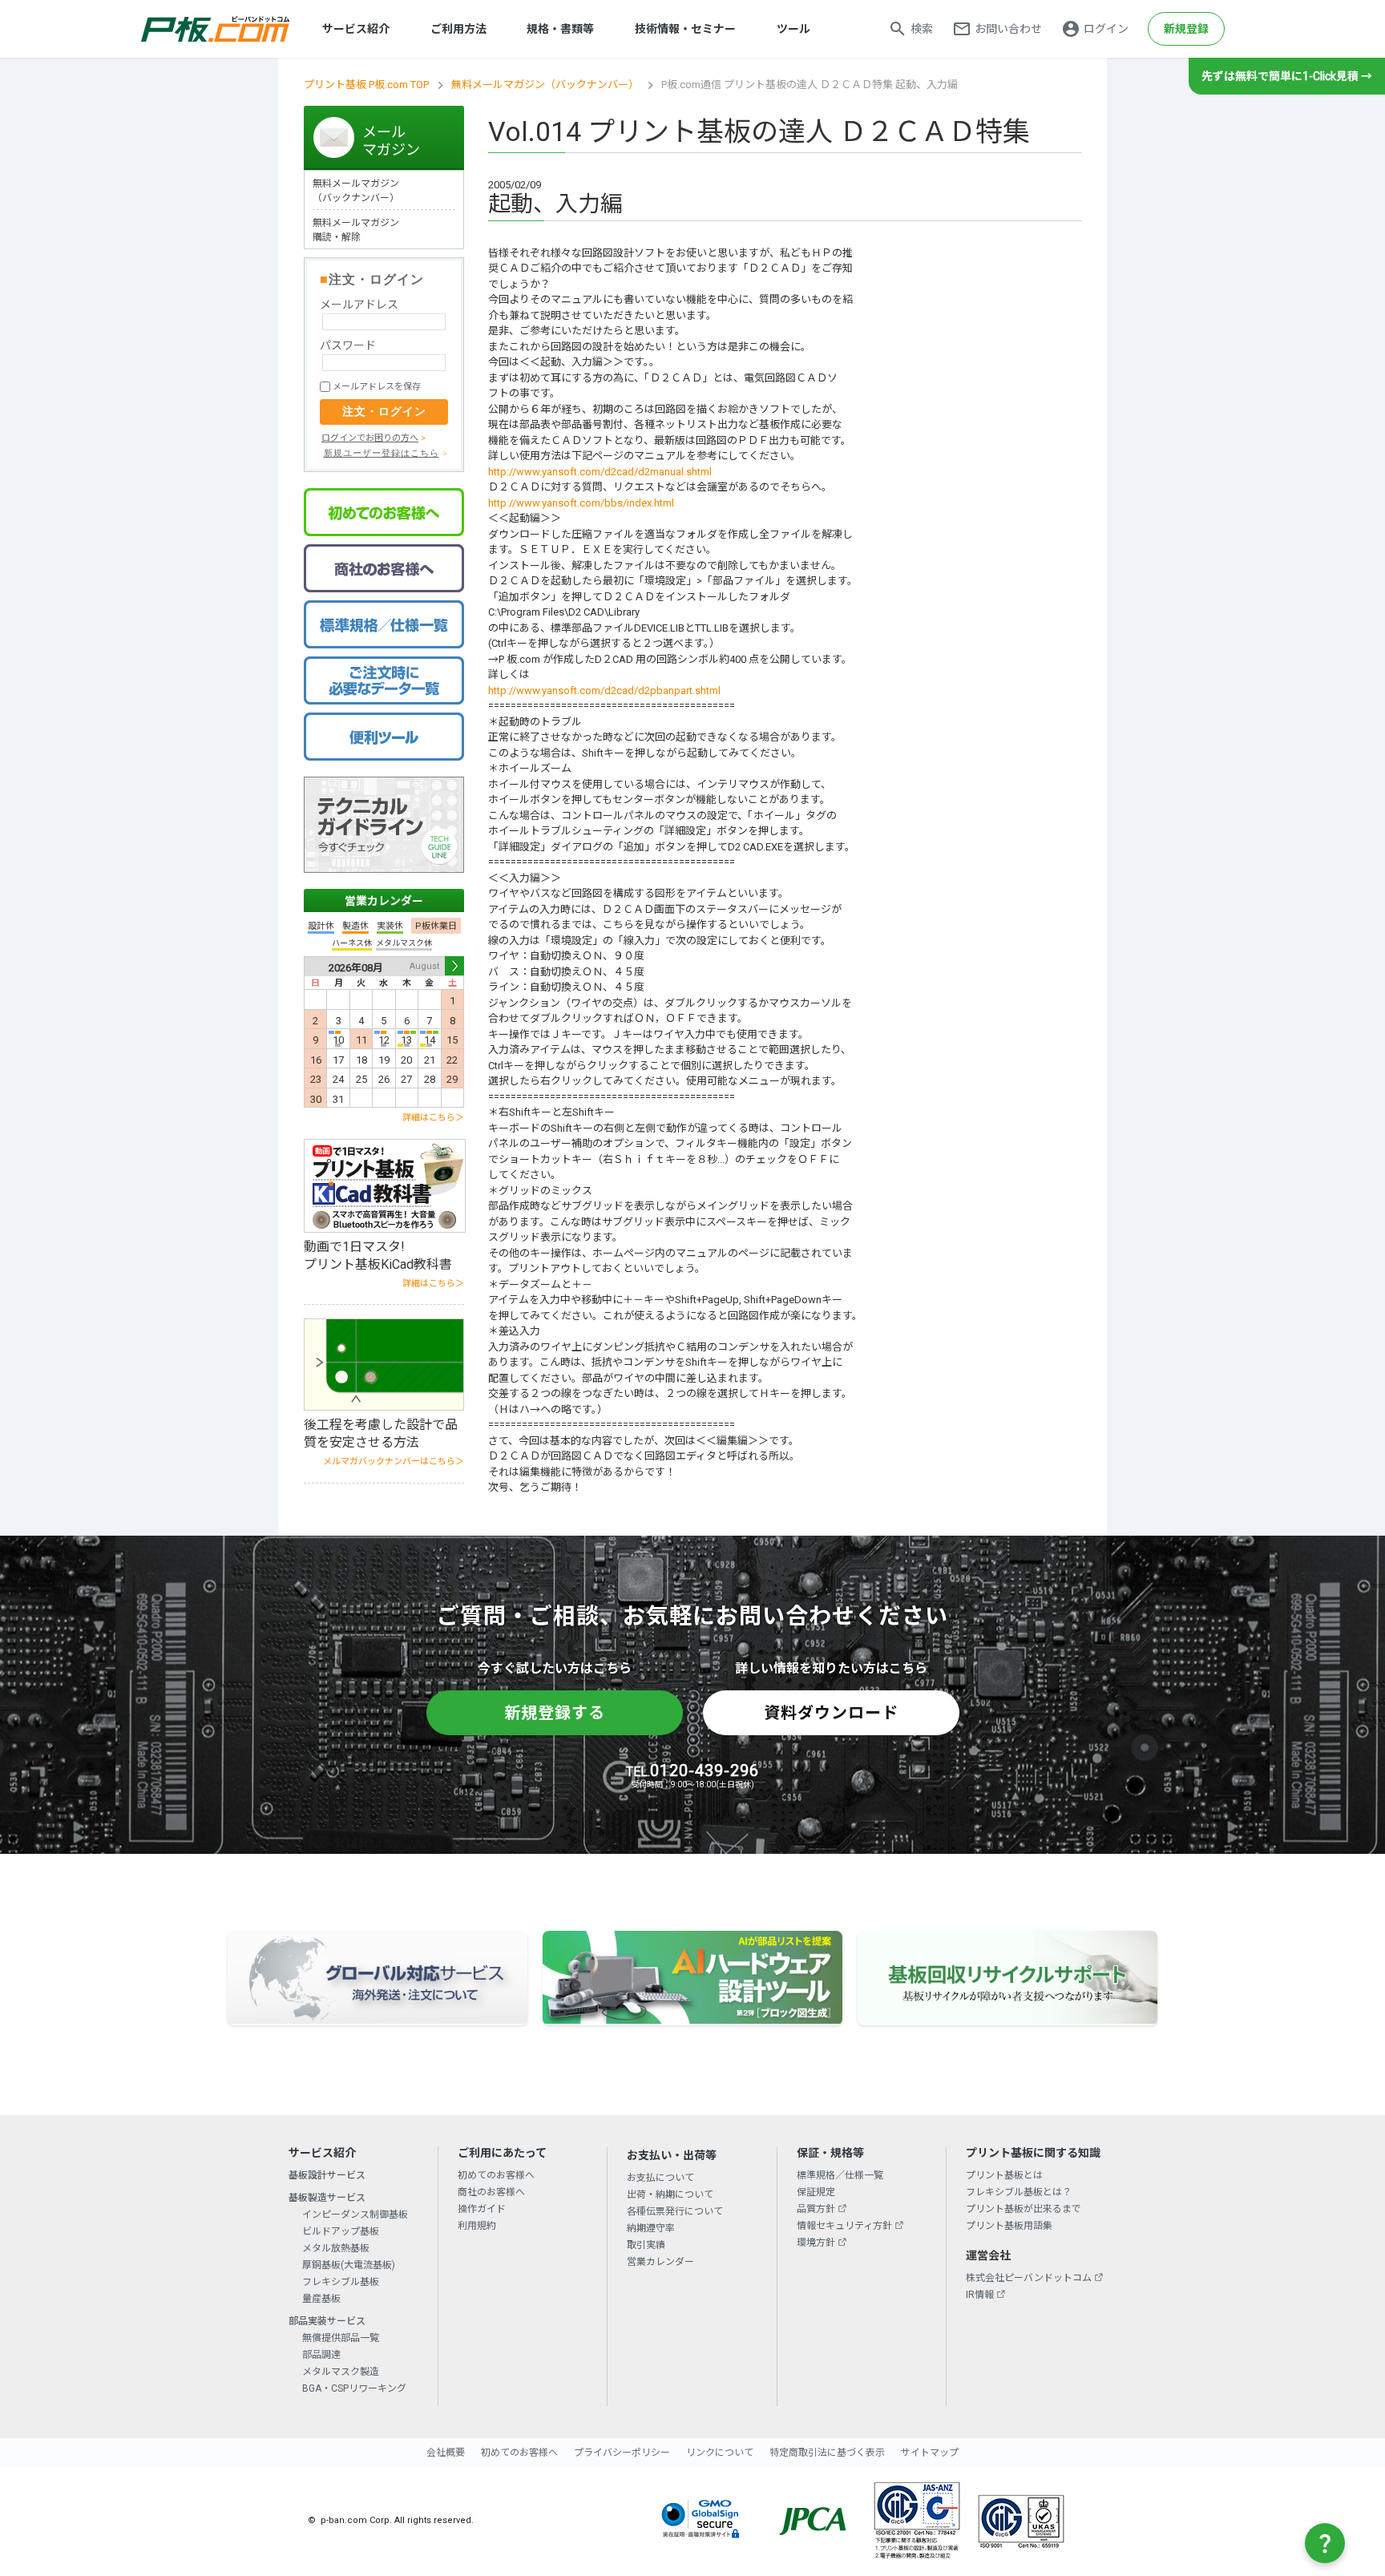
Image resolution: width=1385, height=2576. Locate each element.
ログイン (1106, 29)
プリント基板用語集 (1009, 2226)
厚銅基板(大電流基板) (349, 2265)
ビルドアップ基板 (341, 2231)
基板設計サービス (327, 2175)
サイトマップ (930, 2453)
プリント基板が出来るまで (1024, 2209)
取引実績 (646, 2245)
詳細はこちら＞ (433, 1118)
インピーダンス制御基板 (355, 2215)
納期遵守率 (651, 2228)
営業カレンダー (384, 901)
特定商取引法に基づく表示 (827, 2453)
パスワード (348, 345)
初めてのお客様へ (496, 2175)
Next (454, 966)
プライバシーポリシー (622, 2453)
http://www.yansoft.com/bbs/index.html (581, 503)
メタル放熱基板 (336, 2248)
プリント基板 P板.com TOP (366, 85)
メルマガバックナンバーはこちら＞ (394, 1462)
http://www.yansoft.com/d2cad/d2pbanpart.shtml (604, 690)
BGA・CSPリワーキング (354, 2388)
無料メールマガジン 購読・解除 (356, 230)
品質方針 (816, 2209)
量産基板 (321, 2299)
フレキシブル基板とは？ (1019, 2192)
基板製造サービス (327, 2198)
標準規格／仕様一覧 (840, 2175)
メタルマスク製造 (341, 2372)
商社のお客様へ (491, 2192)
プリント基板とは (1004, 2175)
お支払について (660, 2178)
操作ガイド (482, 2209)
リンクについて (720, 2453)
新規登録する (555, 1713)
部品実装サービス (327, 2321)
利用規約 (477, 2226)
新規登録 (1186, 29)
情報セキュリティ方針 (844, 2226)
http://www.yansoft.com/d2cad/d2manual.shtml (600, 472)
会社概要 (446, 2453)
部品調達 (321, 2355)
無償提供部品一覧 (341, 2338)
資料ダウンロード (831, 1713)
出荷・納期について (670, 2194)
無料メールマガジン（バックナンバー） (545, 85)
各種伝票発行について (675, 2211)
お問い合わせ (1008, 29)
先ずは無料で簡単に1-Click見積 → (1287, 76)
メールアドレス (359, 305)
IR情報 (980, 2295)
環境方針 (816, 2243)
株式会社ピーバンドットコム (1029, 2278)
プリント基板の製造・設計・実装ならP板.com (216, 29)
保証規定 (816, 2192)
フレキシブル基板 (341, 2282)
